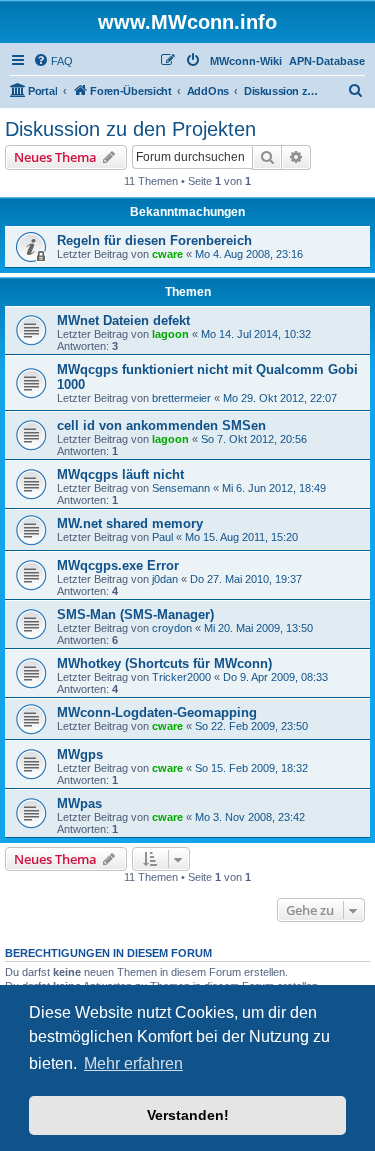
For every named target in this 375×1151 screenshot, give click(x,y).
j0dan (165, 579)
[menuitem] (53, 61)
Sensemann (181, 488)
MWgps (80, 754)
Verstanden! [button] (188, 1115)
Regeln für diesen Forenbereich (154, 240)
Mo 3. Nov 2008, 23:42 (250, 817)
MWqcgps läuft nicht (120, 474)
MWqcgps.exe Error (118, 565)
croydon (172, 628)
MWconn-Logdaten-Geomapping (157, 712)
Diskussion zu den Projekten (130, 129)
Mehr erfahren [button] (133, 1063)
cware (167, 254)
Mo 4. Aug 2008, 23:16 (249, 254)
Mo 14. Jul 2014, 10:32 (256, 334)
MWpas (79, 803)
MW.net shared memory (130, 523)
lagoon (170, 334)
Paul (162, 537)
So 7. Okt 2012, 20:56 (254, 439)
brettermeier (181, 398)
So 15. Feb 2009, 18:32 (251, 768)
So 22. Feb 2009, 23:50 (251, 726)
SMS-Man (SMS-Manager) (135, 614)
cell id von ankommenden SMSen (161, 425)
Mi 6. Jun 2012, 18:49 (274, 488)
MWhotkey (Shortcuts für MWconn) (164, 663)
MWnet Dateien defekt (123, 320)
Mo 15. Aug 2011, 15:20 (241, 537)
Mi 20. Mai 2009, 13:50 (258, 628)
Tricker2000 (181, 677)
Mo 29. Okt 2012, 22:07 (280, 398)
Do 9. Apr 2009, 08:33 (275, 677)
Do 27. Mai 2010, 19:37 (246, 579)
